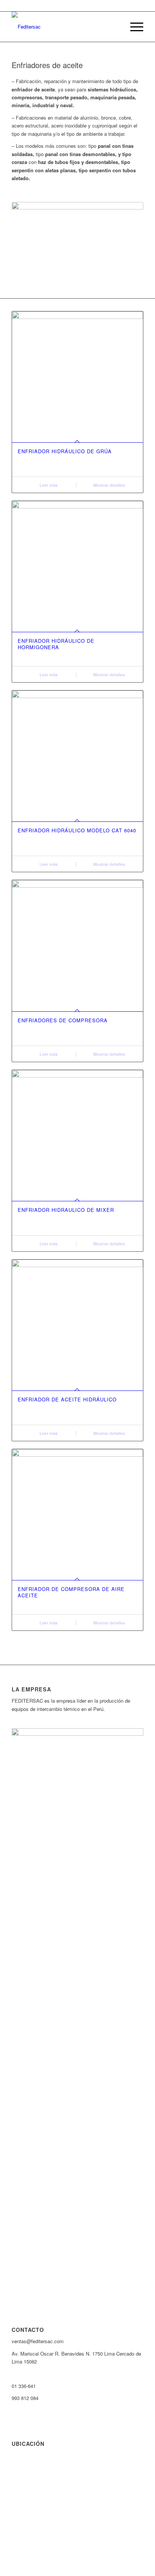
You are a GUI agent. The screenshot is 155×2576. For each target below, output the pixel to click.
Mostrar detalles (109, 485)
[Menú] (133, 27)
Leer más (48, 485)
